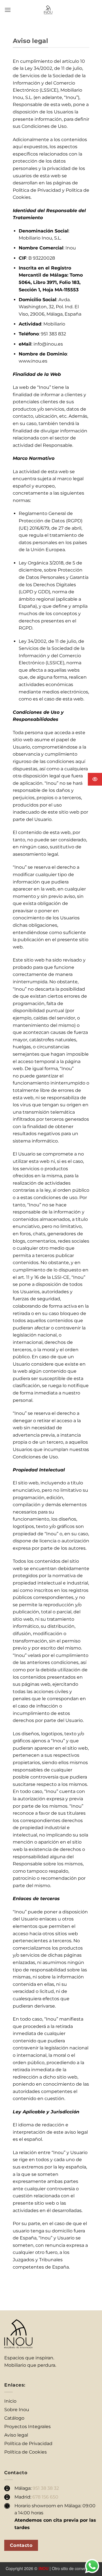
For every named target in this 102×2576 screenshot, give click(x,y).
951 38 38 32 (46, 2488)
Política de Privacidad (28, 2444)
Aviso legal (16, 2435)
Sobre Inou (17, 2410)
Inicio (10, 2401)
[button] (8, 10)
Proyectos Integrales (27, 2427)
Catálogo (14, 2418)
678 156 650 (45, 2497)
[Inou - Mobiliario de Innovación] (48, 10)
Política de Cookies (25, 2452)
